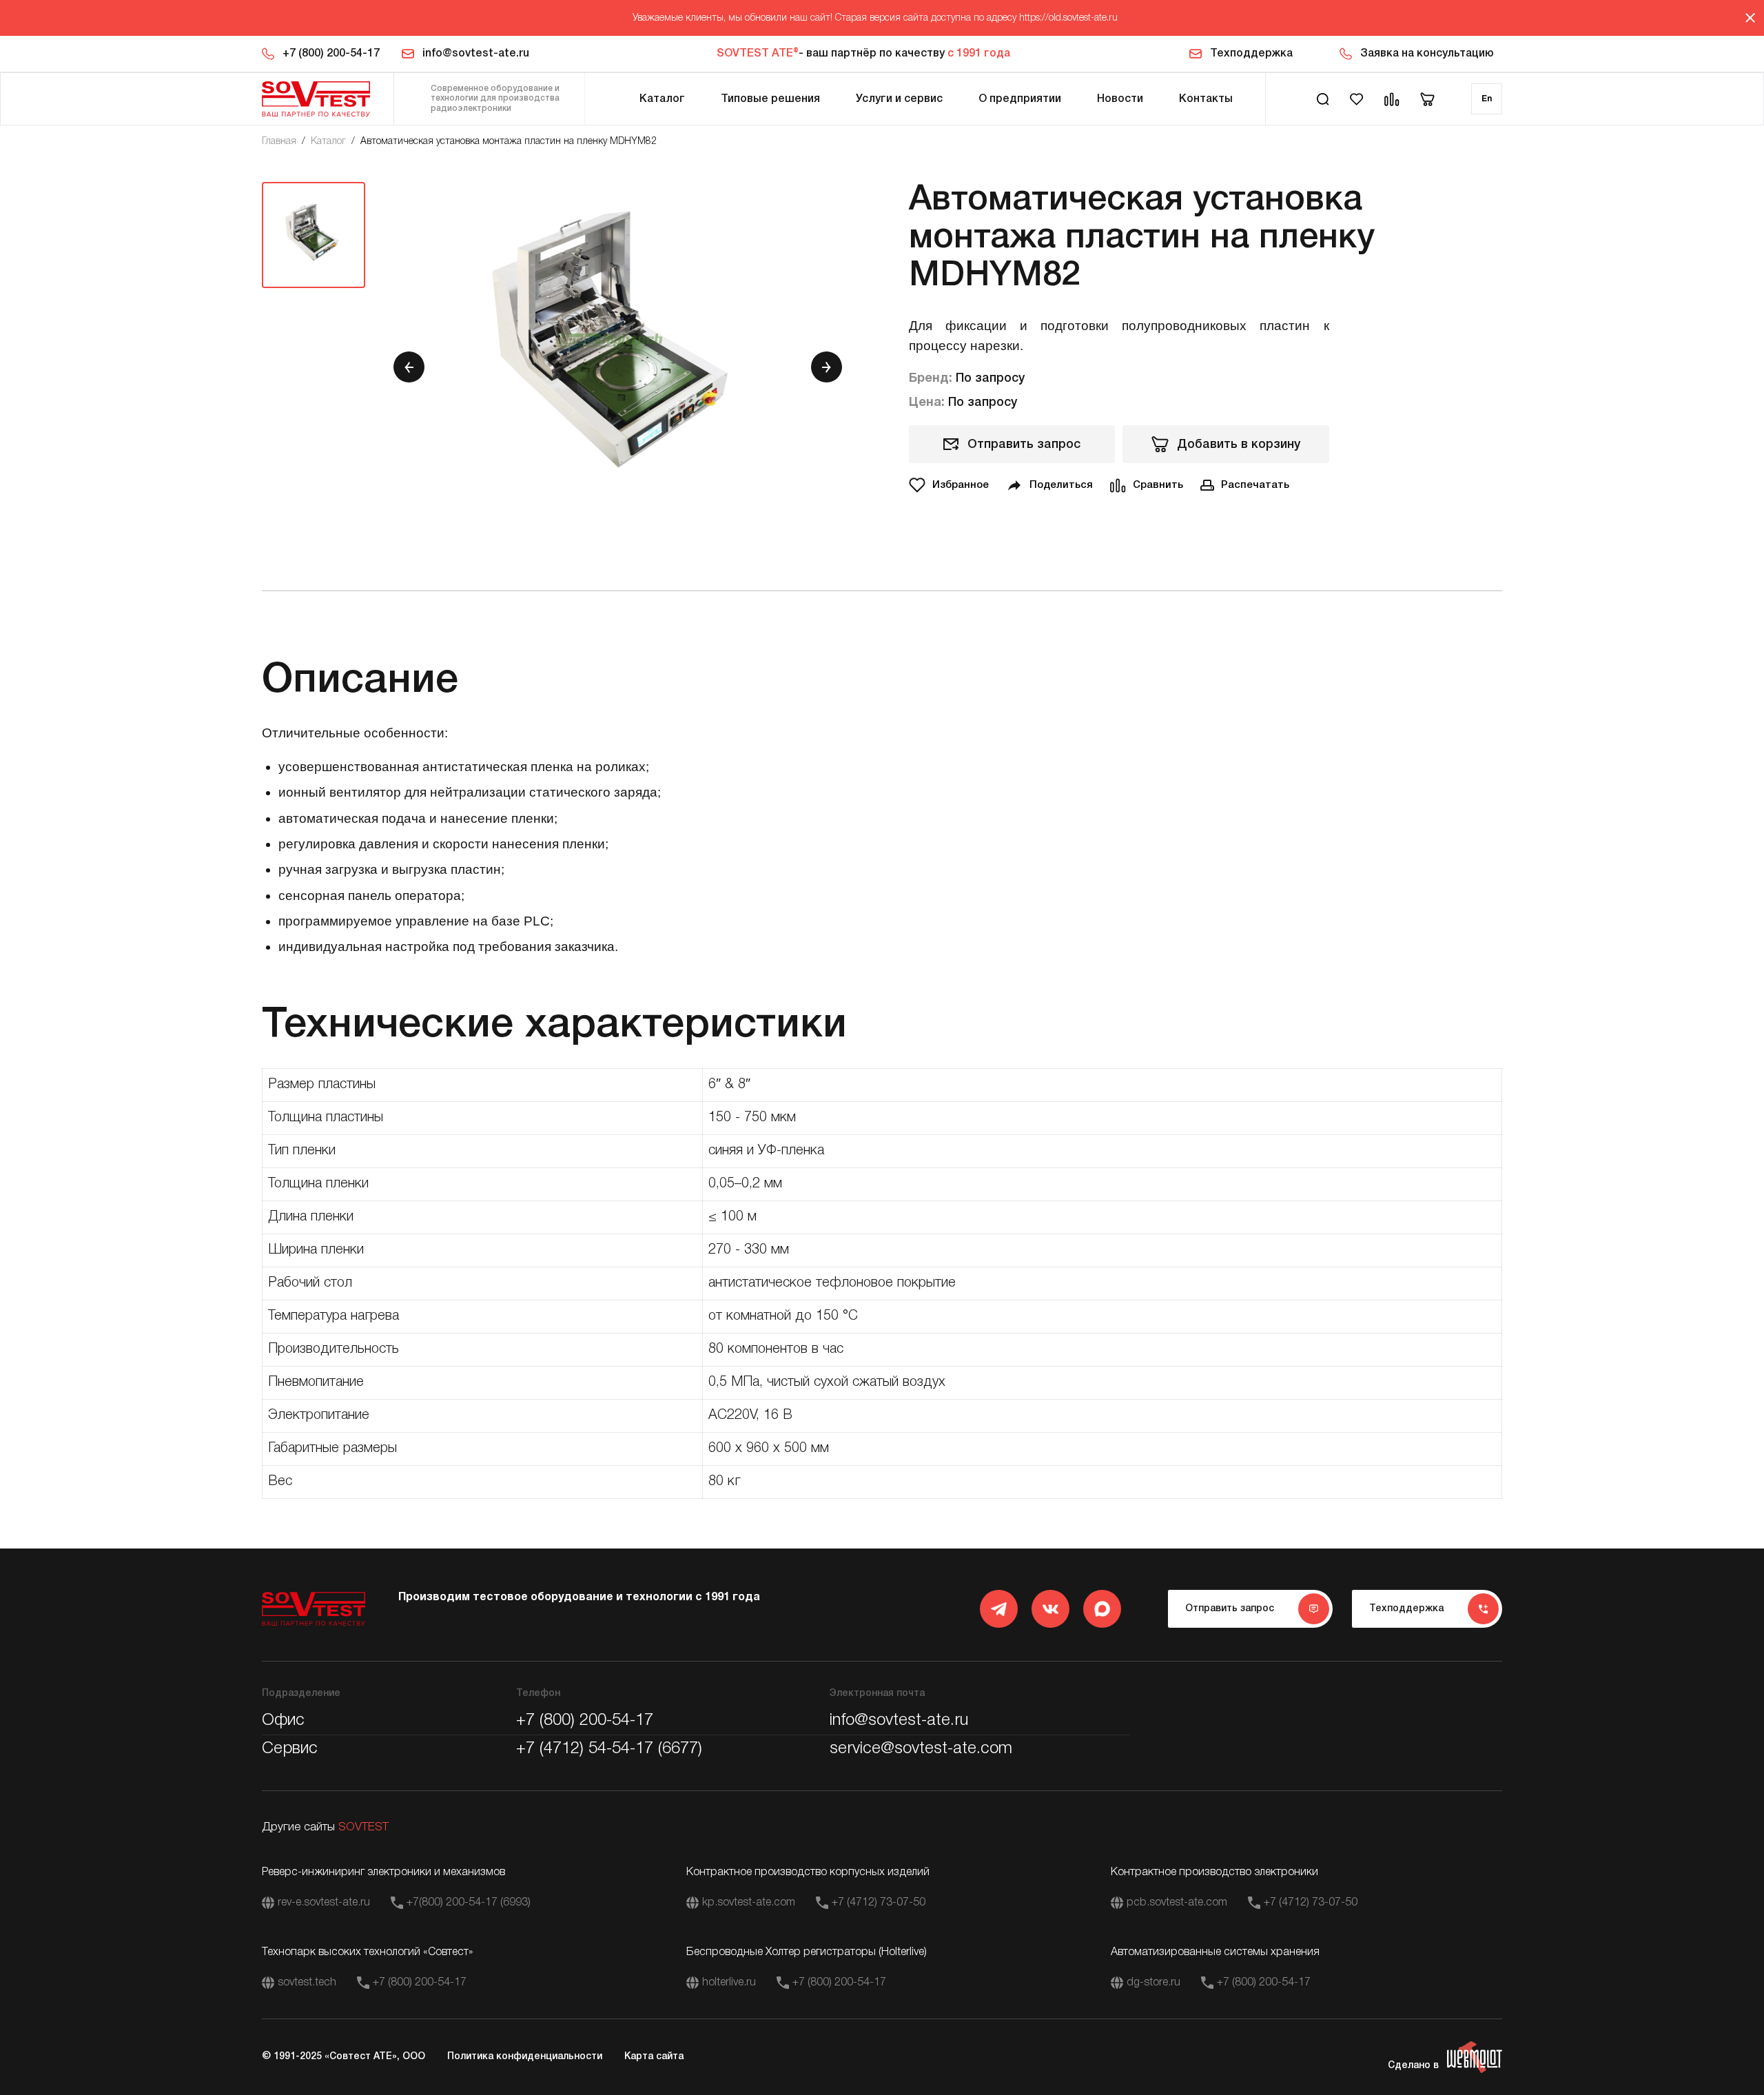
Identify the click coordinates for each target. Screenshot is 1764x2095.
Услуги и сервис (899, 99)
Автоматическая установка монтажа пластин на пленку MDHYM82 (509, 142)
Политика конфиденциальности (525, 2057)
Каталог (662, 99)
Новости (1120, 99)
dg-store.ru (1153, 1983)
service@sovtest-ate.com (921, 1749)
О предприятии (1020, 99)
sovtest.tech (307, 1983)
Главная (279, 142)
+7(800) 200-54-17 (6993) (469, 1903)
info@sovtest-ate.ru (476, 54)
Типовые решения (770, 99)
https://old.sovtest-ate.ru (1068, 18)
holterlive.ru (729, 1983)
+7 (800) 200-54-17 (331, 54)
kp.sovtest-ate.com (749, 1903)
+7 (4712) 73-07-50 (879, 1903)
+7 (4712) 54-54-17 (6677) (609, 1749)
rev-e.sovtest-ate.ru (324, 1903)
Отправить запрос (1024, 444)
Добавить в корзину (1239, 444)
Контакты (1206, 99)
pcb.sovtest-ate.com (1177, 1903)
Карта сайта (654, 2057)
